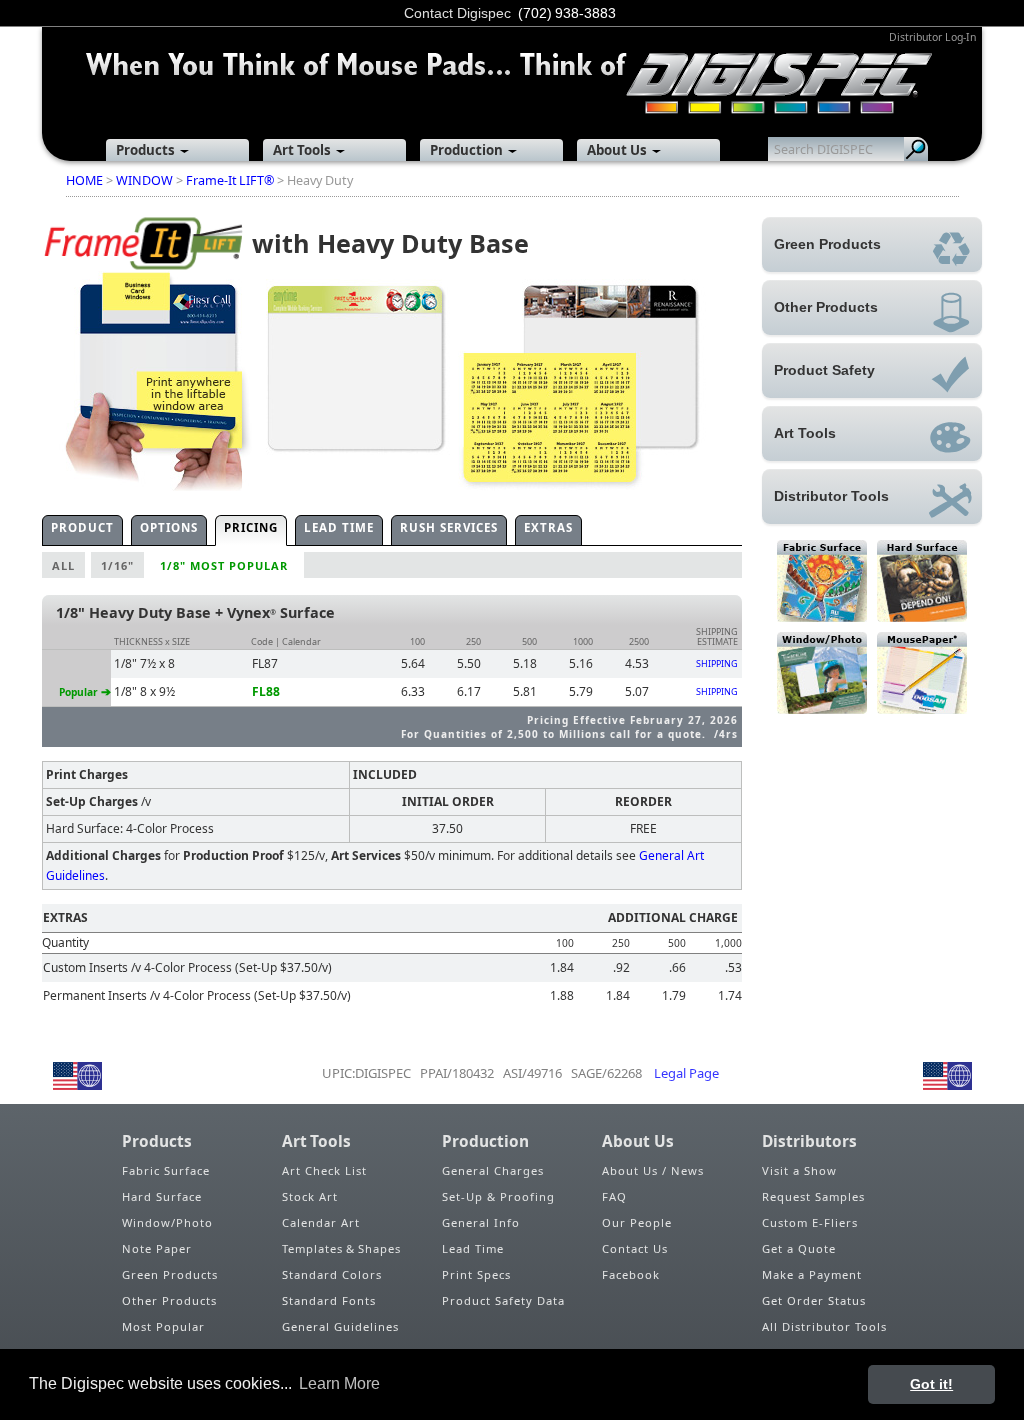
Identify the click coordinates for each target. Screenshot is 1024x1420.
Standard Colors (332, 1274)
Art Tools (302, 150)
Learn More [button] (339, 1383)
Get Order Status (814, 1300)
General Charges (493, 1170)
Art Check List (324, 1170)
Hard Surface (162, 1196)
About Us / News (653, 1170)
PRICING (251, 527)
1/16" (117, 565)
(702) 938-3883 (567, 13)
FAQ (614, 1196)
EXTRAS (548, 527)
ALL (63, 565)
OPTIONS (169, 527)
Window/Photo (167, 1222)
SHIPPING (717, 663)
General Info (481, 1222)
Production (466, 150)
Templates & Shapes (341, 1248)
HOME (84, 180)
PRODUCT (82, 527)
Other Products (169, 1300)
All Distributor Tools (824, 1326)
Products (145, 150)
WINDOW (144, 180)
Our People (637, 1222)
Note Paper (157, 1248)
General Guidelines (340, 1326)
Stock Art (310, 1196)
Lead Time (473, 1248)
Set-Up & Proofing (498, 1196)
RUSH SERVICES (449, 527)
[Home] (512, 70)
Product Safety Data (503, 1300)
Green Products (170, 1274)
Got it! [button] (931, 1384)
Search (916, 149)
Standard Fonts (329, 1300)
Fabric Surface (166, 1170)
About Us (617, 150)
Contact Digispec (457, 13)
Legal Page (686, 1073)
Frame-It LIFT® (230, 180)
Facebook (631, 1274)
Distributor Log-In (932, 37)
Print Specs (476, 1274)
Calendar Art (321, 1222)
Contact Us (635, 1248)
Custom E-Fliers (810, 1222)
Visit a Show (799, 1170)
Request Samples (813, 1196)
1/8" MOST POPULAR (224, 565)
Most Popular (163, 1326)
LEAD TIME (339, 527)
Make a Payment (812, 1274)
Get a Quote (799, 1248)
